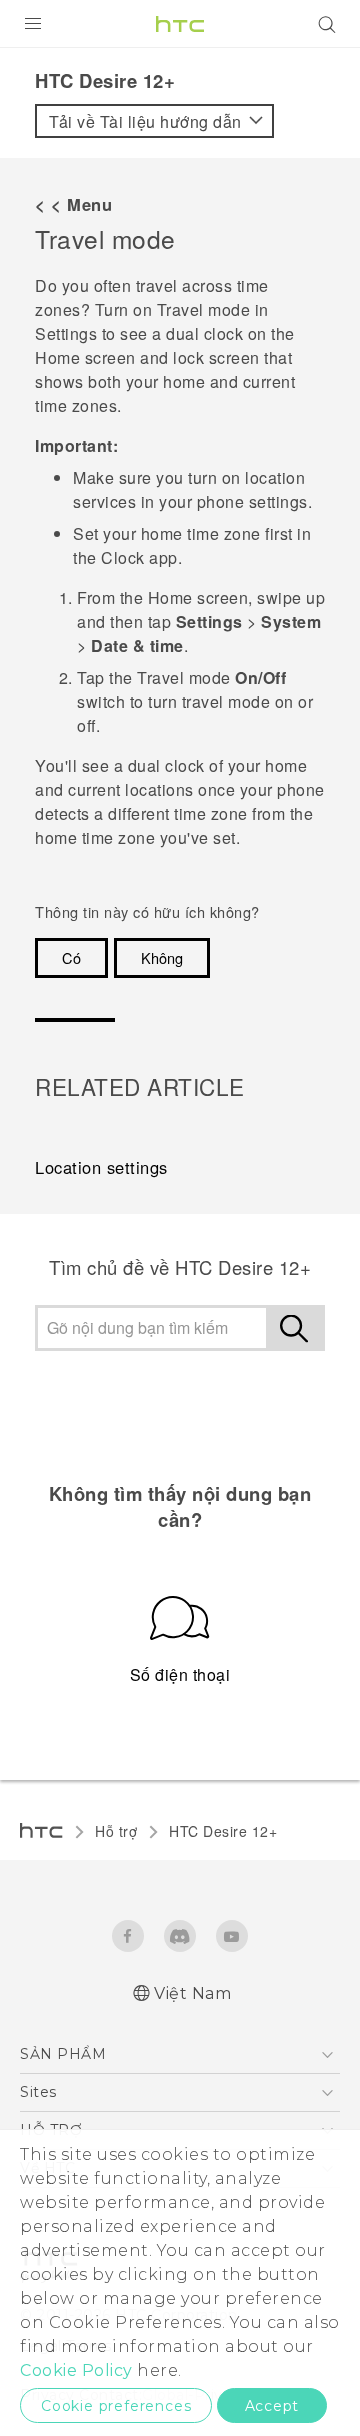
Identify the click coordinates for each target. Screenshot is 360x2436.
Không (162, 957)
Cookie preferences (116, 2406)
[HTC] (180, 24)
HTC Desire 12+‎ (223, 1831)
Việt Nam (192, 1993)
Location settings (101, 1167)
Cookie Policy (76, 2370)
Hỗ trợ (116, 1831)
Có (71, 957)
